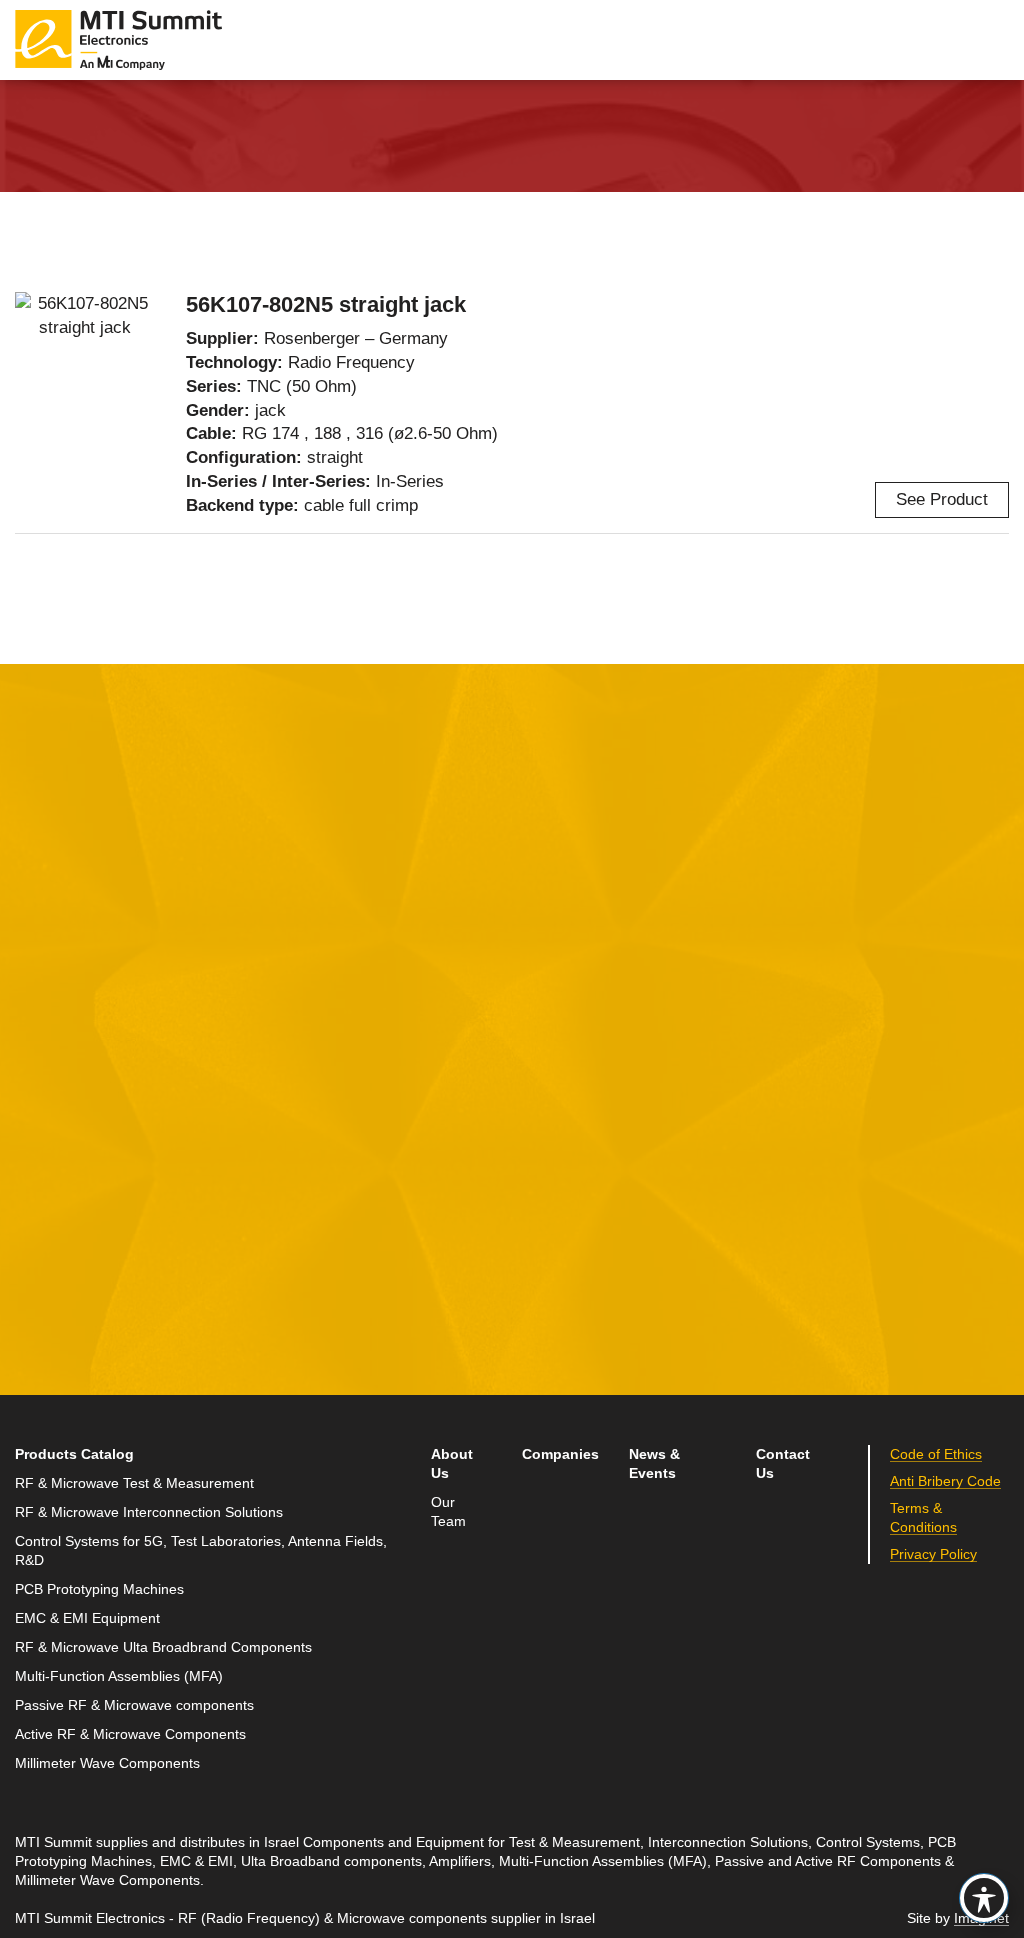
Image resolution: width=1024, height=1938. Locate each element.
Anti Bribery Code (945, 1481)
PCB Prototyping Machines (99, 1589)
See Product (942, 499)
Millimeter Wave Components (107, 1763)
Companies (560, 1454)
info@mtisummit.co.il (777, 1162)
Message (385, 1019)
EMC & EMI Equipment (87, 1618)
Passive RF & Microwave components (134, 1705)
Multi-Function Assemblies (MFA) (119, 1676)
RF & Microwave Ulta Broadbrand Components (163, 1647)
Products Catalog (74, 1454)
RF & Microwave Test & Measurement (134, 1483)
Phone (40, 1205)
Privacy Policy (933, 1554)
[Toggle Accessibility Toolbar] (984, 1898)
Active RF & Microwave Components (130, 1734)
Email (37, 1112)
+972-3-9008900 (789, 1115)
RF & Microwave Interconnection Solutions (149, 1512)
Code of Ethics (936, 1454)
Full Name (55, 1019)
